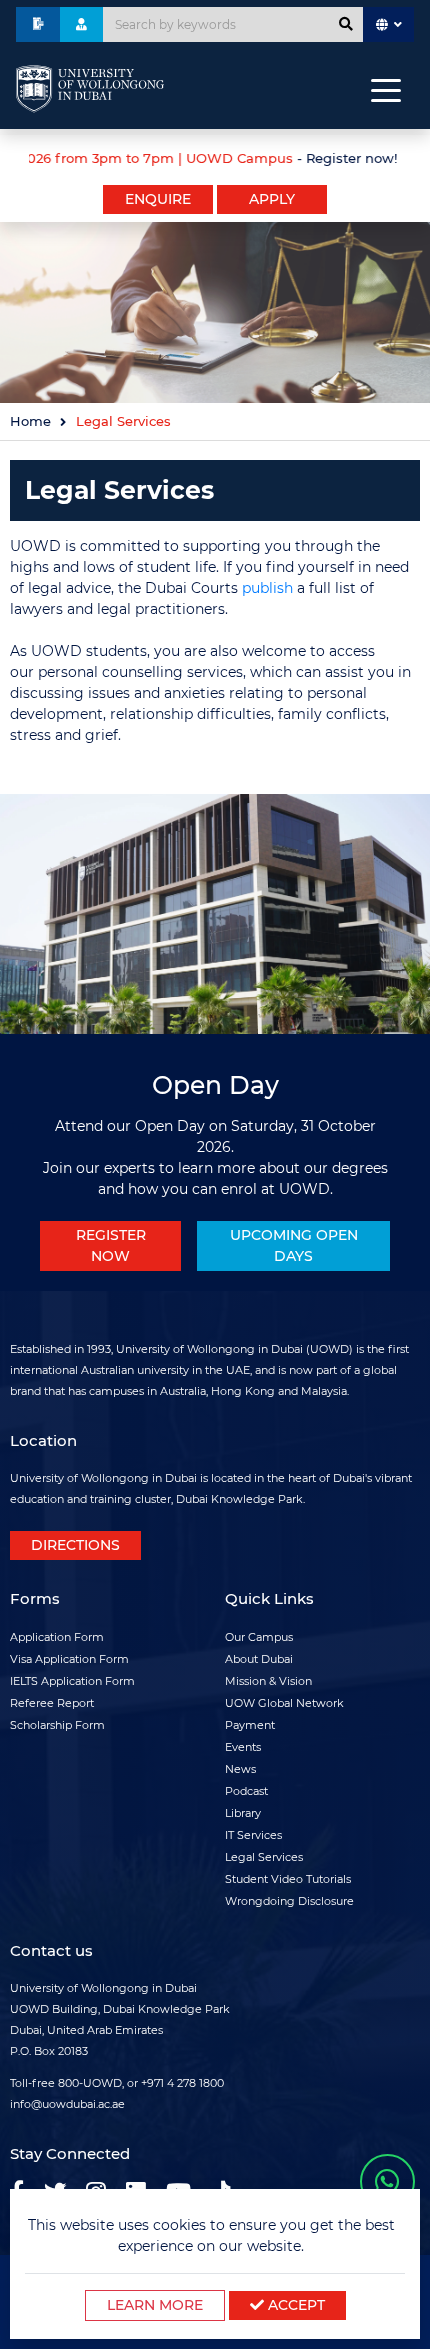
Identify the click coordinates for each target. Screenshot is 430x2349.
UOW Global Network (284, 1703)
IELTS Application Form (72, 1681)
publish (267, 588)
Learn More (155, 2305)
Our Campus (259, 1637)
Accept (294, 2305)
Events (243, 1747)
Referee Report (52, 1703)
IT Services (253, 1835)
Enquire (158, 199)
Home (30, 421)
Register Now (111, 1245)
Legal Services (264, 1857)
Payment (250, 1725)
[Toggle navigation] (386, 89)
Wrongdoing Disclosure (289, 1901)
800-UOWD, (91, 2083)
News (240, 1769)
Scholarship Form (57, 1725)
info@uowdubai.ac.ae (67, 2104)
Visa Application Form (69, 1659)
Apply (272, 199)
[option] (215, 156)
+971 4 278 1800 (182, 2083)
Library (243, 1813)
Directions (75, 1545)
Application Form (57, 1637)
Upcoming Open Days (294, 1245)
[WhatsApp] (387, 2181)
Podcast (246, 1791)
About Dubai (259, 1659)
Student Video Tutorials (288, 1879)
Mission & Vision (268, 1681)
